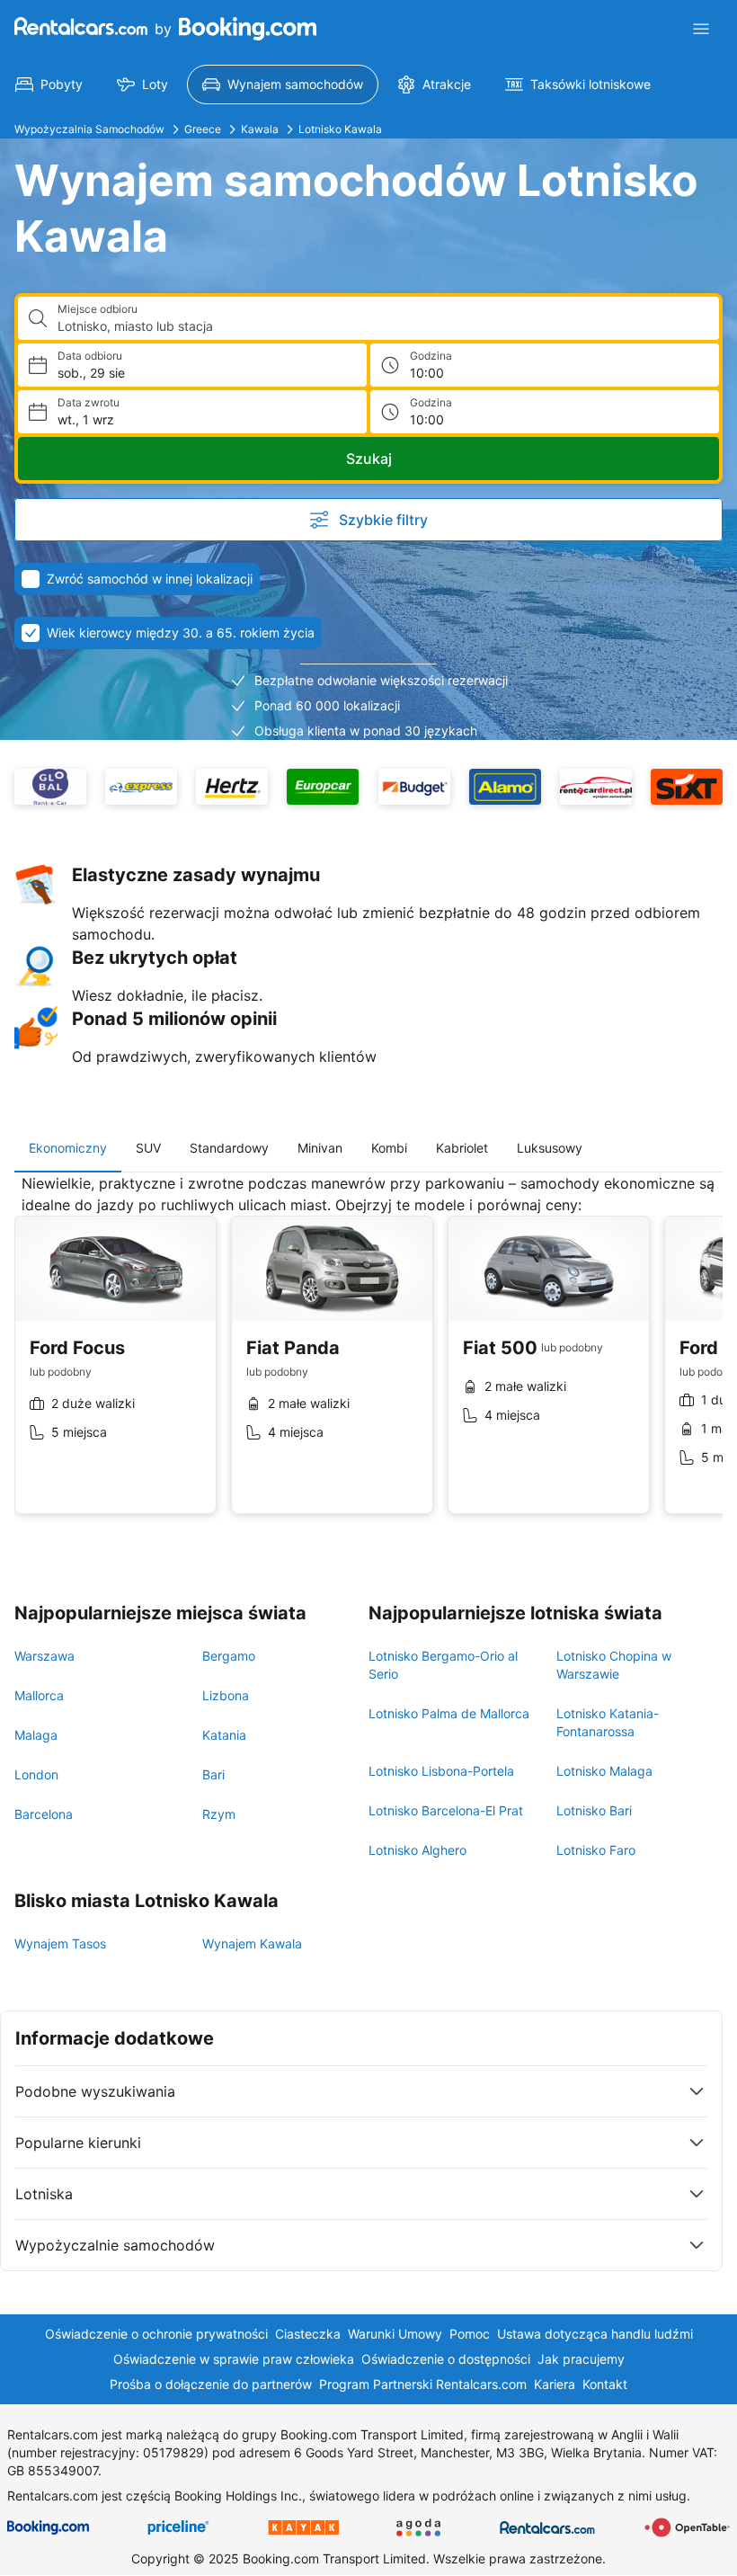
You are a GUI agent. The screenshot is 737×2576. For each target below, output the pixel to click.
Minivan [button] (320, 1148)
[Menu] (701, 29)
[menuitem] (49, 85)
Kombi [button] (389, 1148)
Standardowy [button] (229, 1148)
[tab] (68, 1148)
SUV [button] (148, 1148)
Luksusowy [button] (550, 1148)
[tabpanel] (368, 1358)
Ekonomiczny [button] (68, 1148)
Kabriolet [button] (462, 1148)
